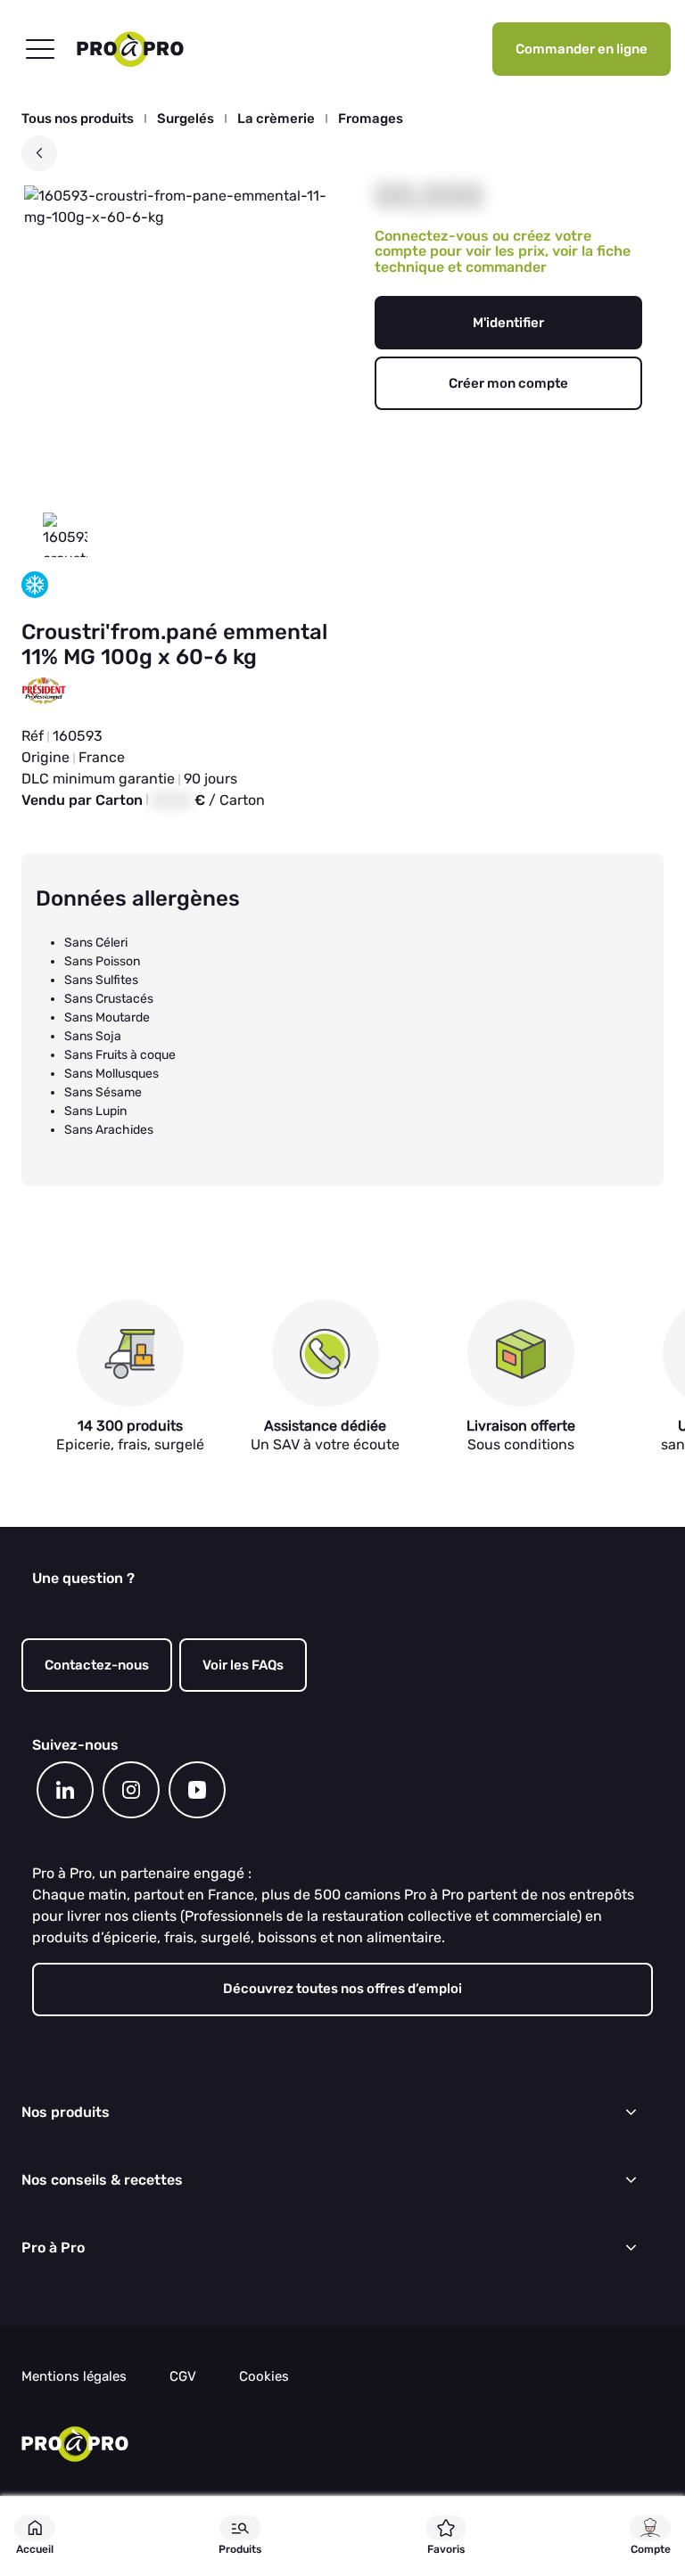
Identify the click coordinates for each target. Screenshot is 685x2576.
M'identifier (508, 323)
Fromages (371, 119)
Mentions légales (74, 2377)
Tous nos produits (78, 119)
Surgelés (186, 119)
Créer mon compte (508, 383)
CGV (183, 2377)
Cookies (264, 2377)
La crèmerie (276, 119)
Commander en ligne (582, 49)
